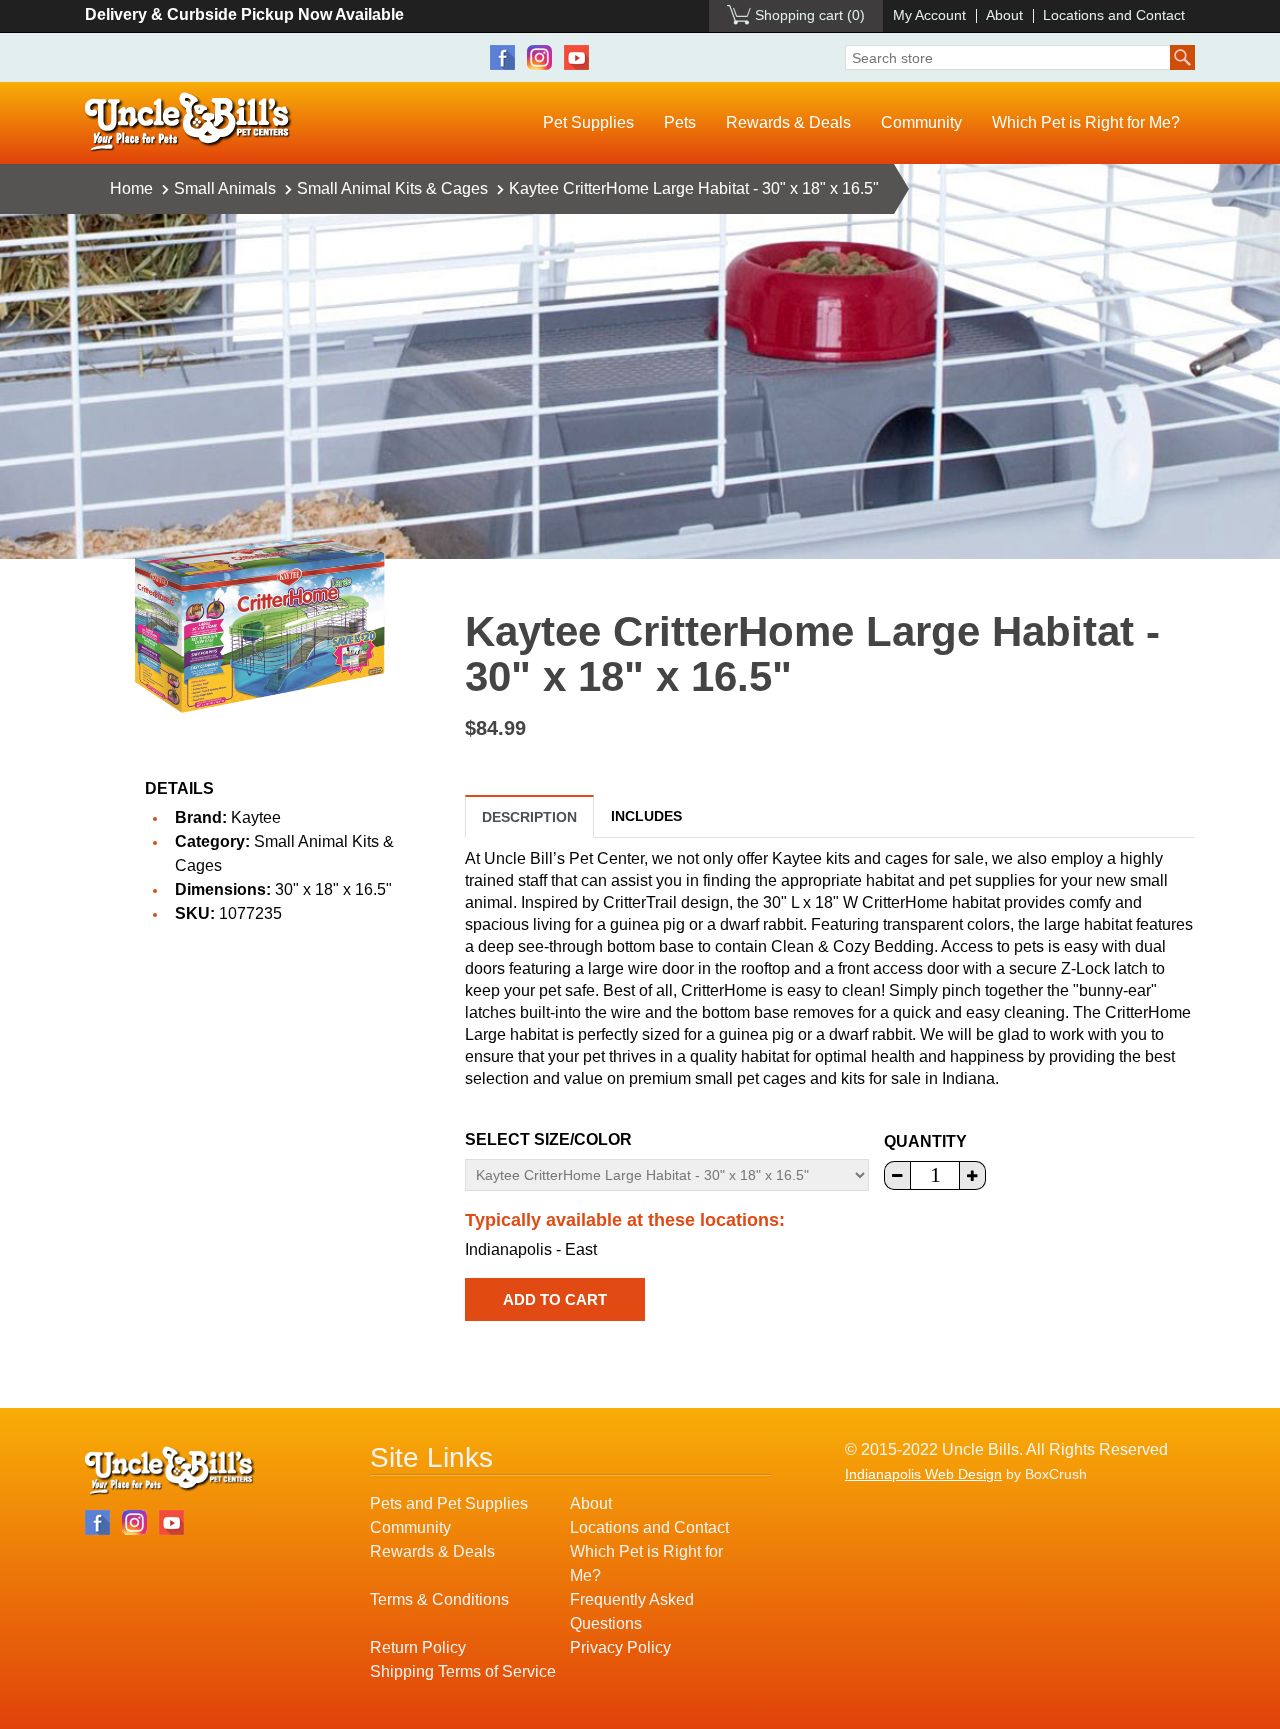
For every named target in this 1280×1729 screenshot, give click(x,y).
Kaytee (256, 817)
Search (1182, 57)
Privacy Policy (620, 1647)
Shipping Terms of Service (463, 1671)
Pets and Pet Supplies (449, 1503)
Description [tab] (529, 817)
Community (921, 122)
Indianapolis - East (531, 1249)
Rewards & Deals (788, 122)
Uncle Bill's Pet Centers (188, 122)
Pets (680, 122)
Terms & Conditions (439, 1599)
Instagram (539, 57)
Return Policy (418, 1647)
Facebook (502, 57)
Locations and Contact (1114, 15)
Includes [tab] (646, 816)
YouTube (576, 57)
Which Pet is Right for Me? (1086, 122)
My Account (929, 15)
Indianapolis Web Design (923, 1474)
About (1004, 15)
